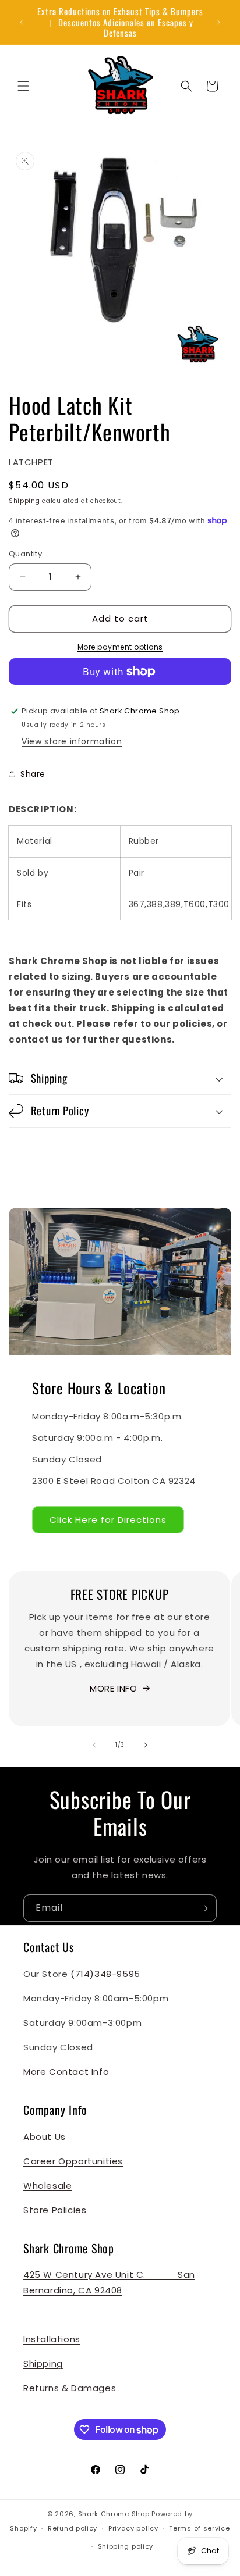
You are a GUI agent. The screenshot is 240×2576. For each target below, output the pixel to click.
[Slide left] (94, 1745)
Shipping (24, 501)
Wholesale (47, 2186)
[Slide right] (146, 1745)
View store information (72, 741)
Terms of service (199, 2528)
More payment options (120, 647)
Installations (52, 2339)
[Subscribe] (203, 1908)
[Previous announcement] (22, 22)
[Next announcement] (218, 22)
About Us (45, 2137)
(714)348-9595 (105, 1974)
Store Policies (55, 2210)
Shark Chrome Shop (114, 2514)
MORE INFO (113, 1688)
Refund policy (73, 2528)
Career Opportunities (73, 2161)
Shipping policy (126, 2546)
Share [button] (33, 774)
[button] (23, 86)
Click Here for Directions (108, 1520)
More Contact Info (66, 2072)
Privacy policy (133, 2528)
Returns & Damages (70, 2388)
